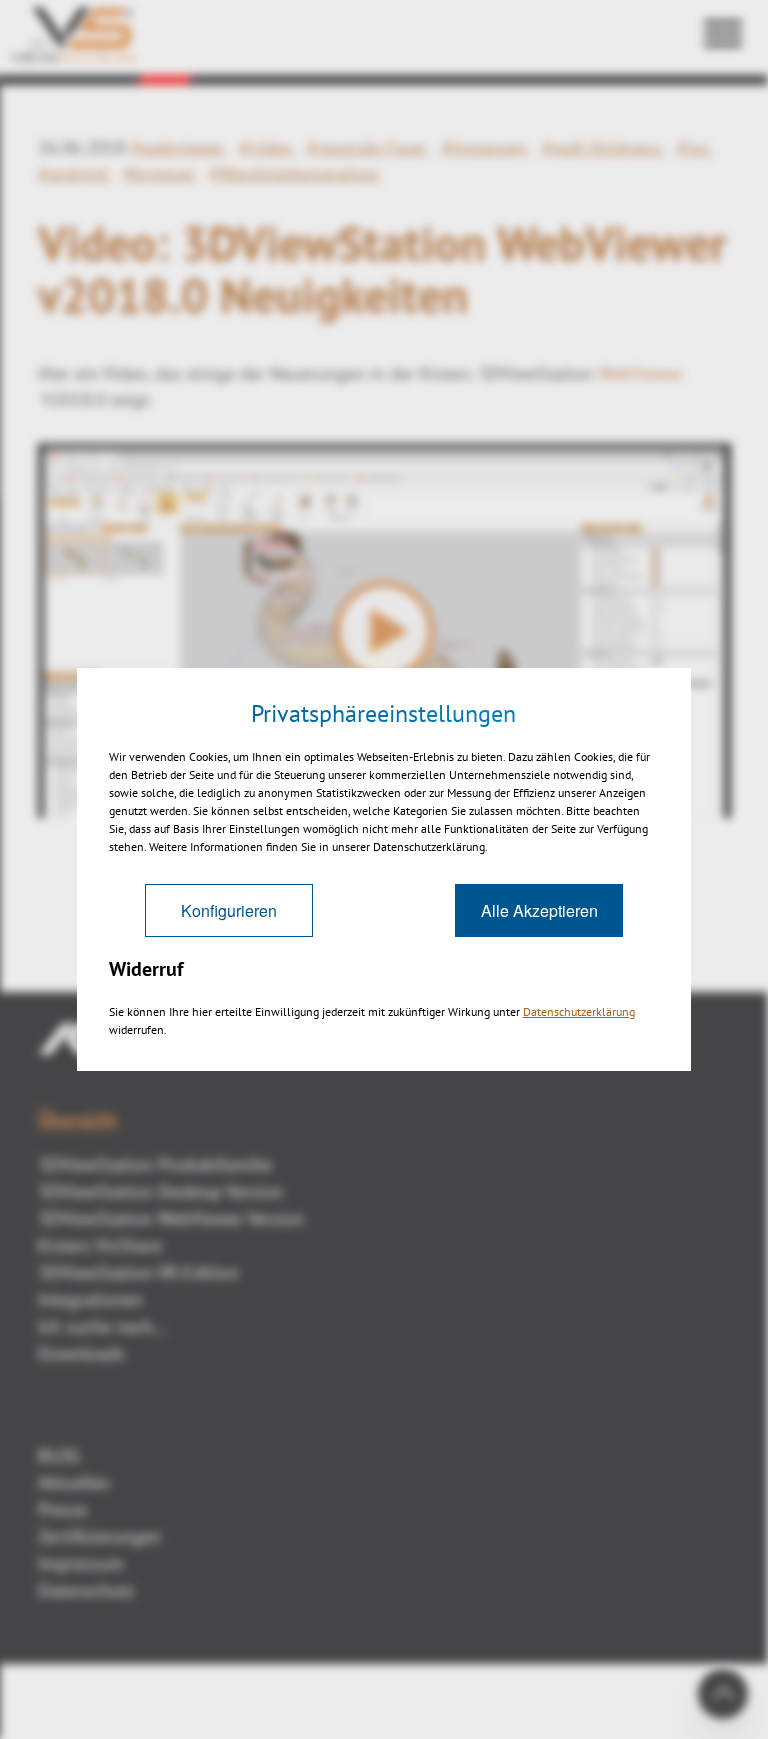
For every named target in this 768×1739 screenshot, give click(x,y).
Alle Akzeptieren (539, 910)
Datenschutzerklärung (579, 1011)
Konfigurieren (229, 910)
